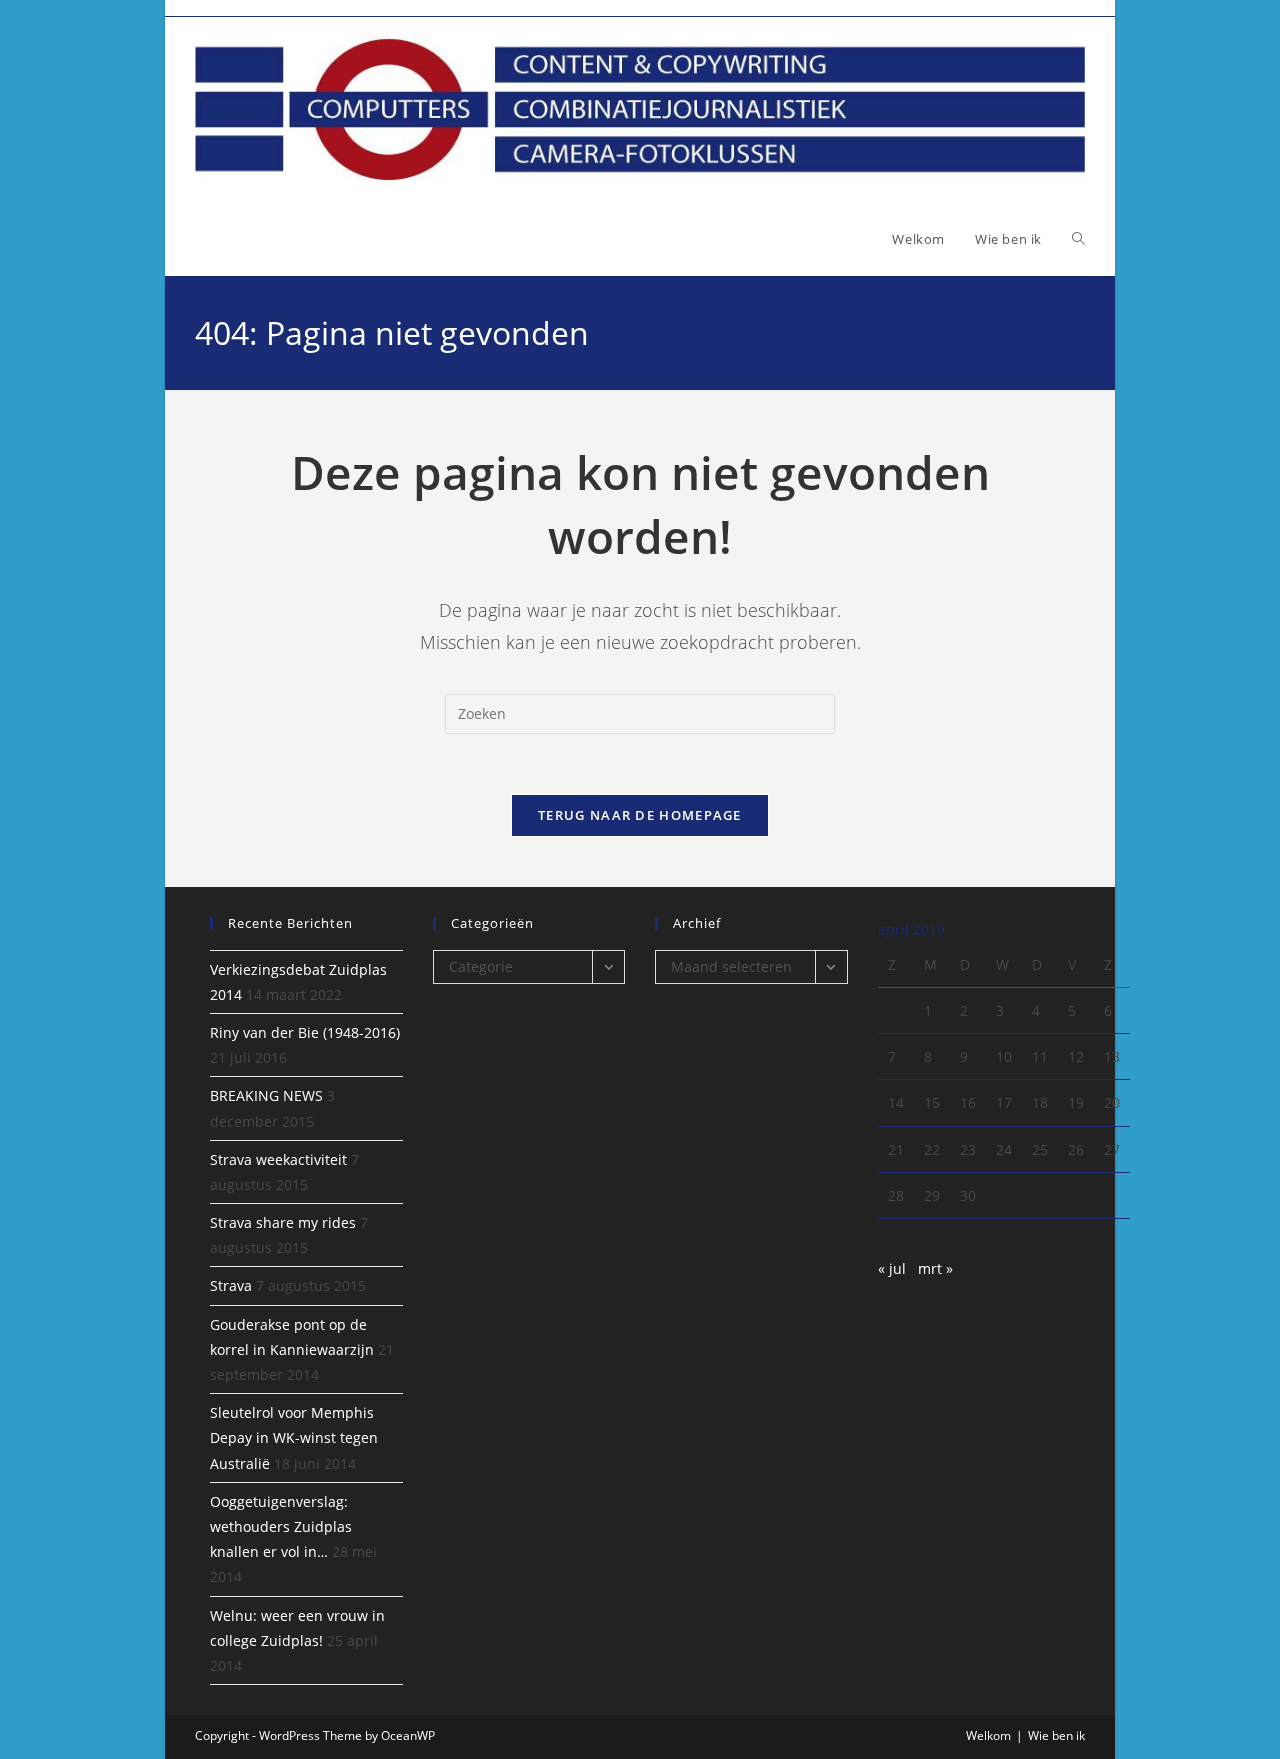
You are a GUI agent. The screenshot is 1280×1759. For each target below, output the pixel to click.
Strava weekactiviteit (278, 1159)
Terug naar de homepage (640, 815)
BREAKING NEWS (266, 1095)
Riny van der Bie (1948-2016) (305, 1032)
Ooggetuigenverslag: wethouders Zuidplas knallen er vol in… (281, 1526)
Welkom (988, 1735)
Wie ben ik (1056, 1735)
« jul (892, 1268)
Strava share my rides (283, 1222)
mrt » (935, 1268)
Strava (231, 1285)
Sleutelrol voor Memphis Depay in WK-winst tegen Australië (294, 1437)
